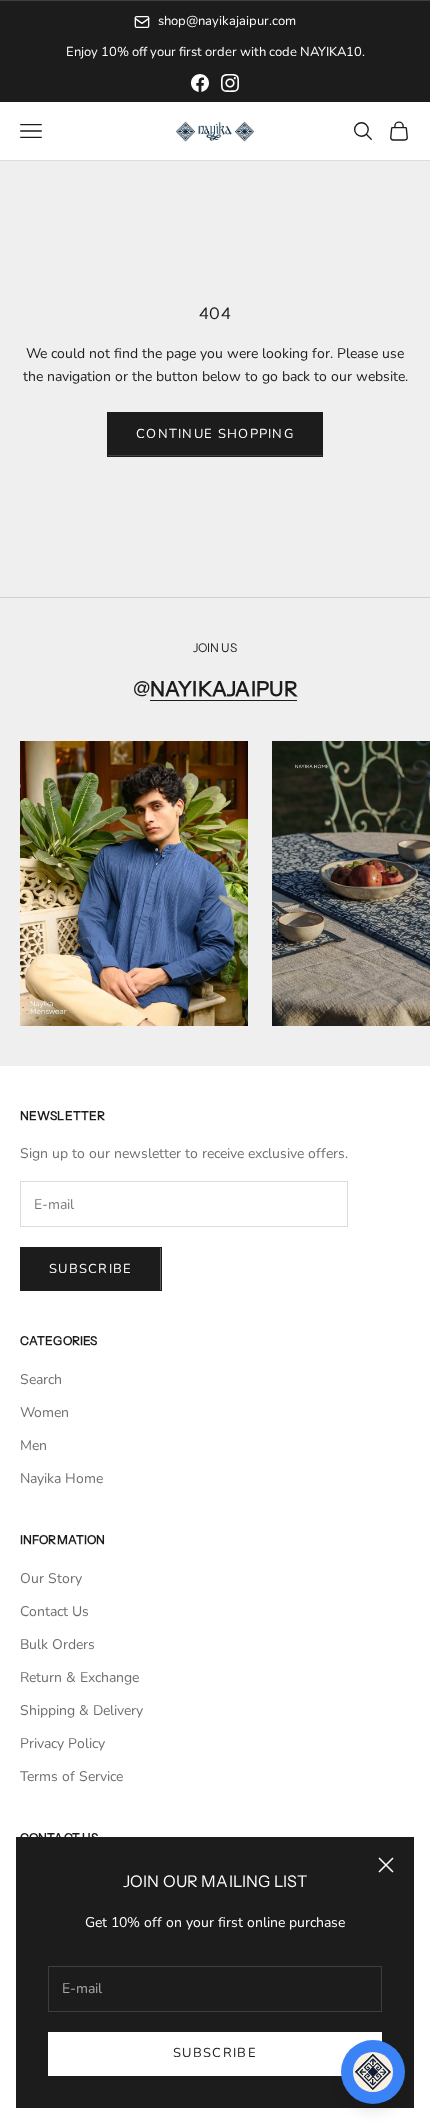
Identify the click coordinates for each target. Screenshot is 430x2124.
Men (33, 1445)
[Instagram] (230, 83)
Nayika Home (61, 1478)
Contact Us (54, 1611)
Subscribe (215, 2053)
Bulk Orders (57, 1644)
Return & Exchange (79, 1677)
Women (44, 1412)
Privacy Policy (62, 1743)
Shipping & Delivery (81, 1710)
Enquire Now (296, 52)
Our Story (51, 1578)
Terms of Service (71, 1776)
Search (41, 1379)
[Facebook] (200, 83)
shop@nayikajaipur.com (227, 21)
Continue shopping (215, 434)
